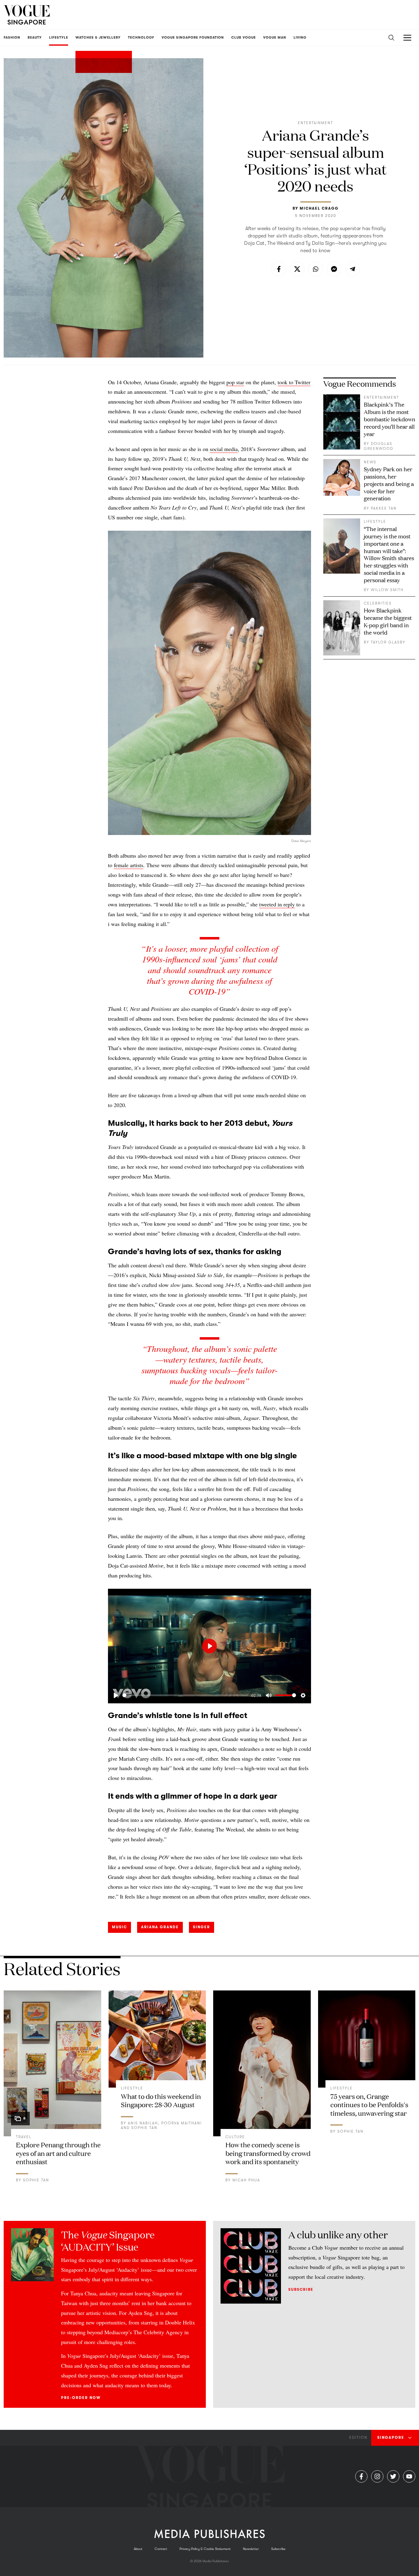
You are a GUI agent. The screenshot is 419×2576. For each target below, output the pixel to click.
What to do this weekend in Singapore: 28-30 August (161, 2100)
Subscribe (301, 2290)
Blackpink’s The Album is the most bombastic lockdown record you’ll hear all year (390, 419)
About (138, 2549)
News (370, 462)
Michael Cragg (319, 208)
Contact (161, 2549)
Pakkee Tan (384, 508)
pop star (235, 382)
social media (224, 449)
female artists (129, 865)
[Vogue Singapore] (27, 15)
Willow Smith (387, 590)
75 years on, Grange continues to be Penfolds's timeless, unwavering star (369, 2104)
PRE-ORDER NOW (81, 2398)
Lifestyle (375, 522)
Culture (235, 2137)
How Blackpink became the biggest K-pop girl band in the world (388, 621)
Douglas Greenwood (379, 446)
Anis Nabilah (143, 2123)
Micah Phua (246, 2180)
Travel (24, 2137)
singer (202, 1927)
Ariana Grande (160, 1927)
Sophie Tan (36, 2180)
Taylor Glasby (388, 642)
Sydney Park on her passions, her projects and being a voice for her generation (389, 484)
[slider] (185, 1695)
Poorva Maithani (182, 2123)
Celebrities (378, 603)
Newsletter (251, 2549)
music (119, 1927)
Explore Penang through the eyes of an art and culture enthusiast (58, 2153)
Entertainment (315, 123)
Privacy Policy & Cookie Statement (205, 2549)
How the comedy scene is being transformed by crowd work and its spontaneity (268, 2153)
